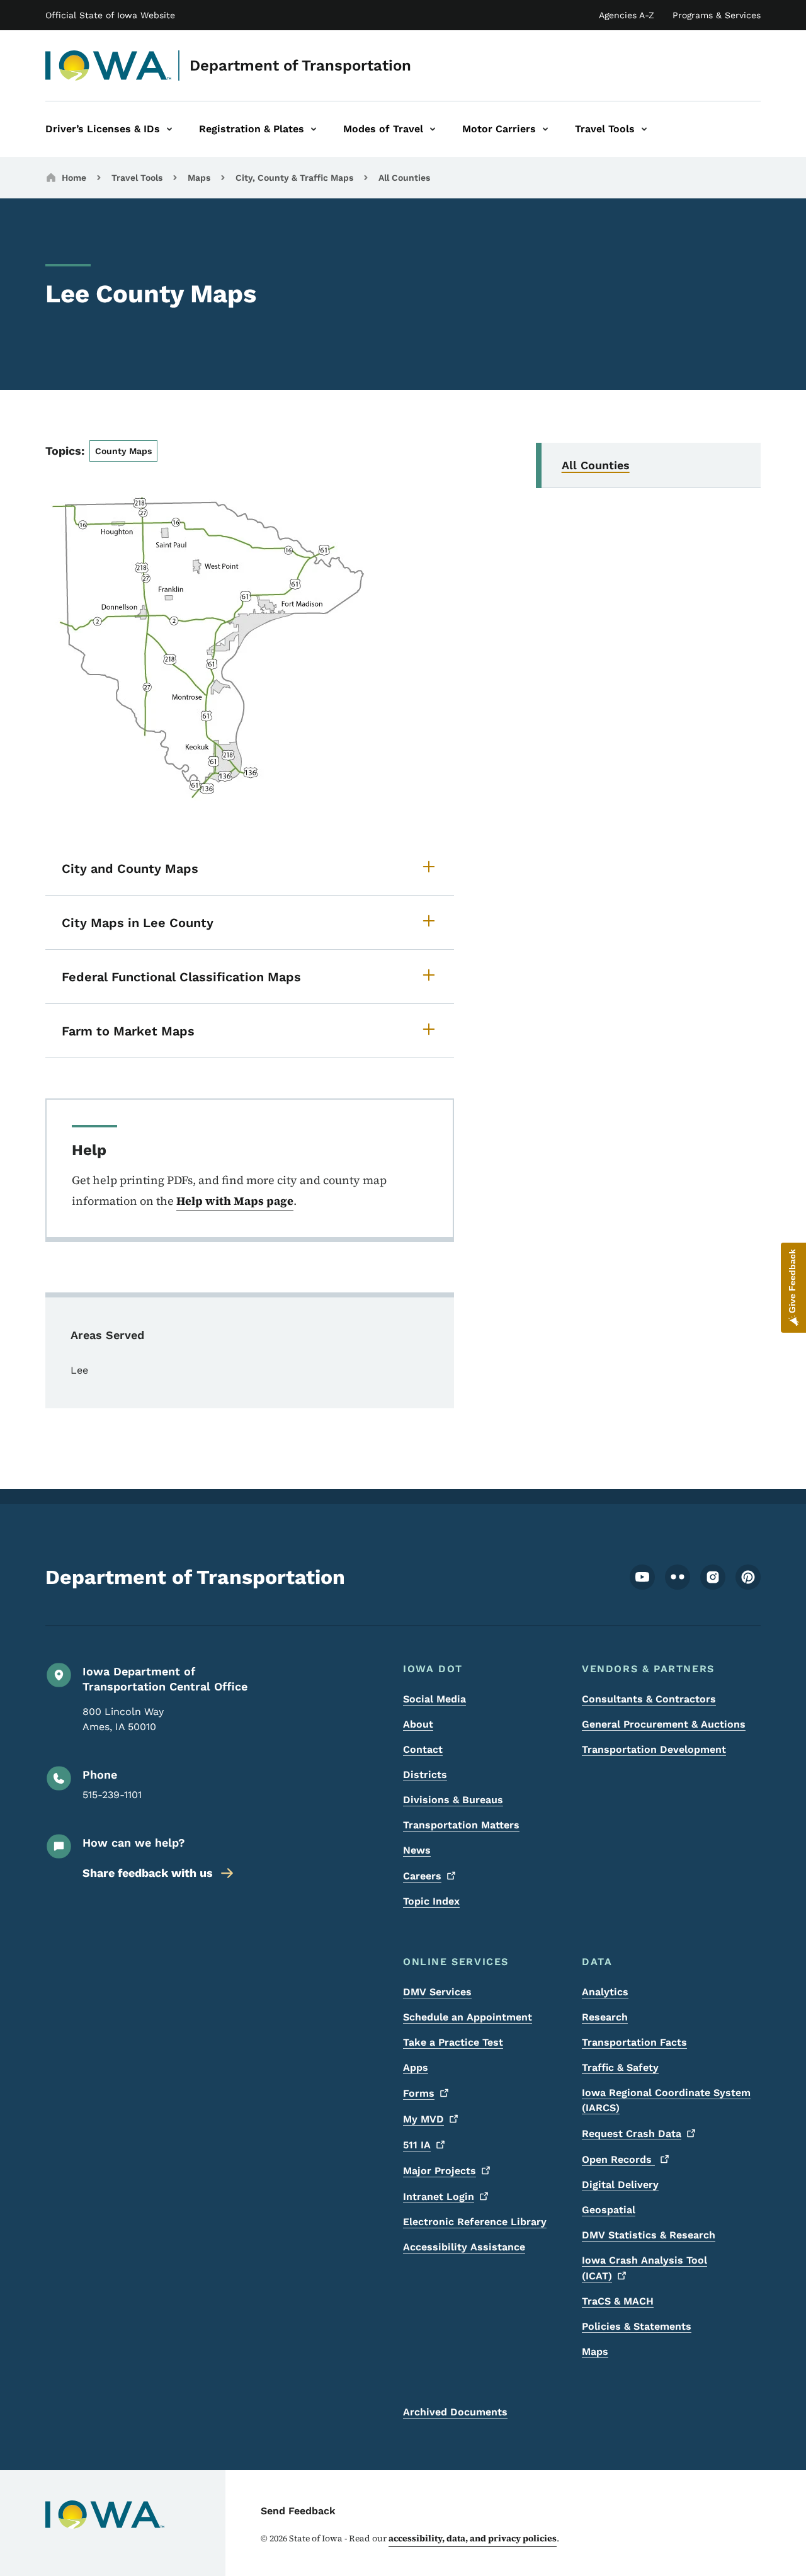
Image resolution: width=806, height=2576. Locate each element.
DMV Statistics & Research (649, 2235)
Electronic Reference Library (475, 2222)
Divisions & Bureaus (453, 1800)
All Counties (404, 178)
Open (618, 2159)
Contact (423, 1749)
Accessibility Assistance (464, 2247)
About (418, 1724)
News (417, 1850)
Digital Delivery (620, 2185)
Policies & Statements (637, 2326)
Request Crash (632, 2134)
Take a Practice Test (453, 2042)
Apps (416, 2067)
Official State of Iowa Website (110, 15)
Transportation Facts (634, 2042)
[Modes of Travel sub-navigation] (433, 129)
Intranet (439, 2197)
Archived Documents (455, 2412)
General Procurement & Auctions (664, 1724)
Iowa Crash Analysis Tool (644, 2268)
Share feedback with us (148, 1873)
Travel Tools (137, 178)
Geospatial (609, 2210)
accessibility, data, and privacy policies (473, 2538)
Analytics (605, 1992)
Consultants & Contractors (649, 1699)
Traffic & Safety (620, 2067)
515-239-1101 (112, 1795)
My (423, 2119)
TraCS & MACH (618, 2301)
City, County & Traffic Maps (294, 178)
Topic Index (431, 1901)
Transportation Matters (461, 1825)
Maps (199, 178)
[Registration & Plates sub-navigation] (314, 129)
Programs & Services (717, 15)
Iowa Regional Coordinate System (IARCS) (666, 2100)
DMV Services (437, 1992)
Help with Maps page (235, 1201)
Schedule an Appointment (468, 2017)
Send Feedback (298, 2511)
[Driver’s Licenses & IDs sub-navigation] (169, 129)
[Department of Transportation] (109, 66)
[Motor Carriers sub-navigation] (545, 129)
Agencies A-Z (627, 15)
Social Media (434, 1699)
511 (417, 2145)
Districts (425, 1775)
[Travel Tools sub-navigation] (644, 129)
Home (74, 178)
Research (605, 2017)
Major (440, 2171)
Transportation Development (654, 1749)
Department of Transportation (300, 66)
